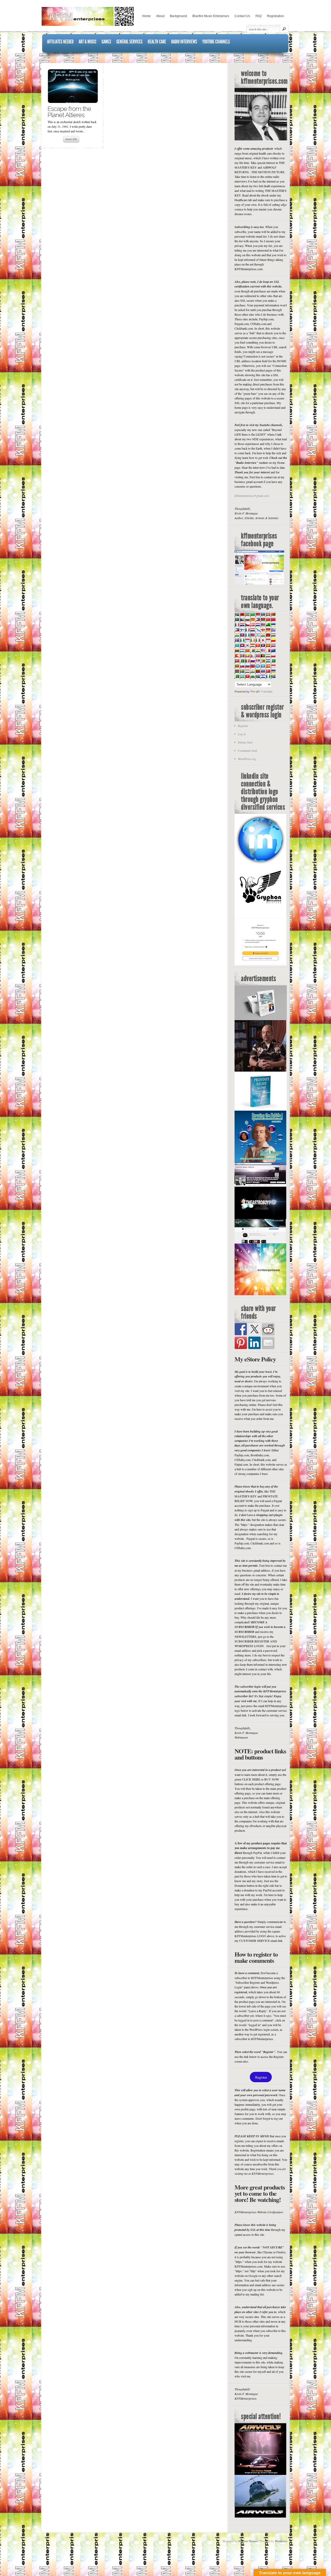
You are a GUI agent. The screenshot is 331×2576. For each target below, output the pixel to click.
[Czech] (247, 625)
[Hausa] (247, 635)
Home (146, 16)
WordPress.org (247, 759)
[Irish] (252, 640)
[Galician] (258, 630)
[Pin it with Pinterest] (241, 1343)
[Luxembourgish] (242, 650)
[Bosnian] (242, 619)
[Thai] (263, 671)
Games (106, 42)
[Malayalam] (258, 650)
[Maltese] (268, 650)
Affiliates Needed (60, 42)
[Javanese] (268, 640)
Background (178, 16)
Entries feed (245, 742)
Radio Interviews (184, 42)
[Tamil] (252, 671)
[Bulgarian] (247, 619)
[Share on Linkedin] (254, 1343)
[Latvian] (273, 645)
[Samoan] (252, 666)
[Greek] (273, 630)
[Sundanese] (273, 666)
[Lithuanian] (237, 650)
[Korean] (247, 645)
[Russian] (252, 661)
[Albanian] (242, 614)
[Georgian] (263, 630)
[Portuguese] (237, 661)
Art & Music (88, 42)
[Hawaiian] (252, 635)
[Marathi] (237, 656)
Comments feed (247, 751)
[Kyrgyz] (258, 645)
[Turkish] (268, 671)
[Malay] (263, 650)
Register (243, 726)
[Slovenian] (247, 666)
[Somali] (263, 666)
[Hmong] (268, 635)
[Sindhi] (273, 661)
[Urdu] (237, 676)
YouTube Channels (216, 42)
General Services (129, 42)
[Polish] (273, 656)
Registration (275, 16)
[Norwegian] (258, 656)
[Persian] (268, 656)
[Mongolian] (242, 656)
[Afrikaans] (237, 614)
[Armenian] (258, 614)
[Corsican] (237, 625)
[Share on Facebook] (241, 1329)
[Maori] (273, 650)
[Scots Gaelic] (258, 666)
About (160, 16)
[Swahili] (237, 671)
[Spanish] (268, 666)
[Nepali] (252, 656)
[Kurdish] (252, 645)
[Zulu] (273, 676)
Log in (242, 734)
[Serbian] (258, 661)
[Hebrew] (258, 635)
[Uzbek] (242, 676)
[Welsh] (252, 676)
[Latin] (268, 645)
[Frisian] (252, 630)
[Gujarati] (237, 635)
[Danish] (252, 625)
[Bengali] (237, 619)
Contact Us (242, 16)
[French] (247, 630)
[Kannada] (273, 640)
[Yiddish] (263, 676)
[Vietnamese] (247, 676)
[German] (268, 630)
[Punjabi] (242, 661)
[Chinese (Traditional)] (273, 619)
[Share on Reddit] (268, 1329)
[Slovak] (242, 666)
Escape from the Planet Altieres (69, 112)
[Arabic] (252, 614)
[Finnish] (242, 630)
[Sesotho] (268, 661)
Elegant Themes (248, 2541)
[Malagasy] (252, 650)
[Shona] (263, 661)
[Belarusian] (273, 614)
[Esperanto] (268, 625)
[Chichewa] (263, 619)
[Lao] (263, 645)
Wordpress (281, 2541)
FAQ (258, 16)
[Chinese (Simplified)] (268, 619)
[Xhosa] (258, 676)
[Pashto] (263, 656)
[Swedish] (242, 671)
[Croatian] (242, 625)
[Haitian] (242, 635)
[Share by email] (268, 1343)
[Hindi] (263, 635)
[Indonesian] (247, 640)
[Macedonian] (247, 650)
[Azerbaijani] (263, 614)
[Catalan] (252, 619)
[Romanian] (247, 661)
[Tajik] (247, 671)
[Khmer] (242, 645)
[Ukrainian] (273, 671)
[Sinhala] (237, 666)
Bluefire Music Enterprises (211, 16)
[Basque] (268, 614)
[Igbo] (242, 640)
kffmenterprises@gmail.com (252, 496)
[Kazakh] (237, 645)
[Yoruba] (268, 676)
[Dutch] (258, 625)
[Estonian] (273, 625)
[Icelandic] (237, 640)
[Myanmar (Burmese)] (247, 656)
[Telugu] (258, 671)
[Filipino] (237, 630)
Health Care (157, 42)
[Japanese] (263, 640)
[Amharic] (247, 614)
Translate (267, 692)
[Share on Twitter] (254, 1329)
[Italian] (258, 640)
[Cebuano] (258, 619)
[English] (263, 625)
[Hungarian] (273, 635)
